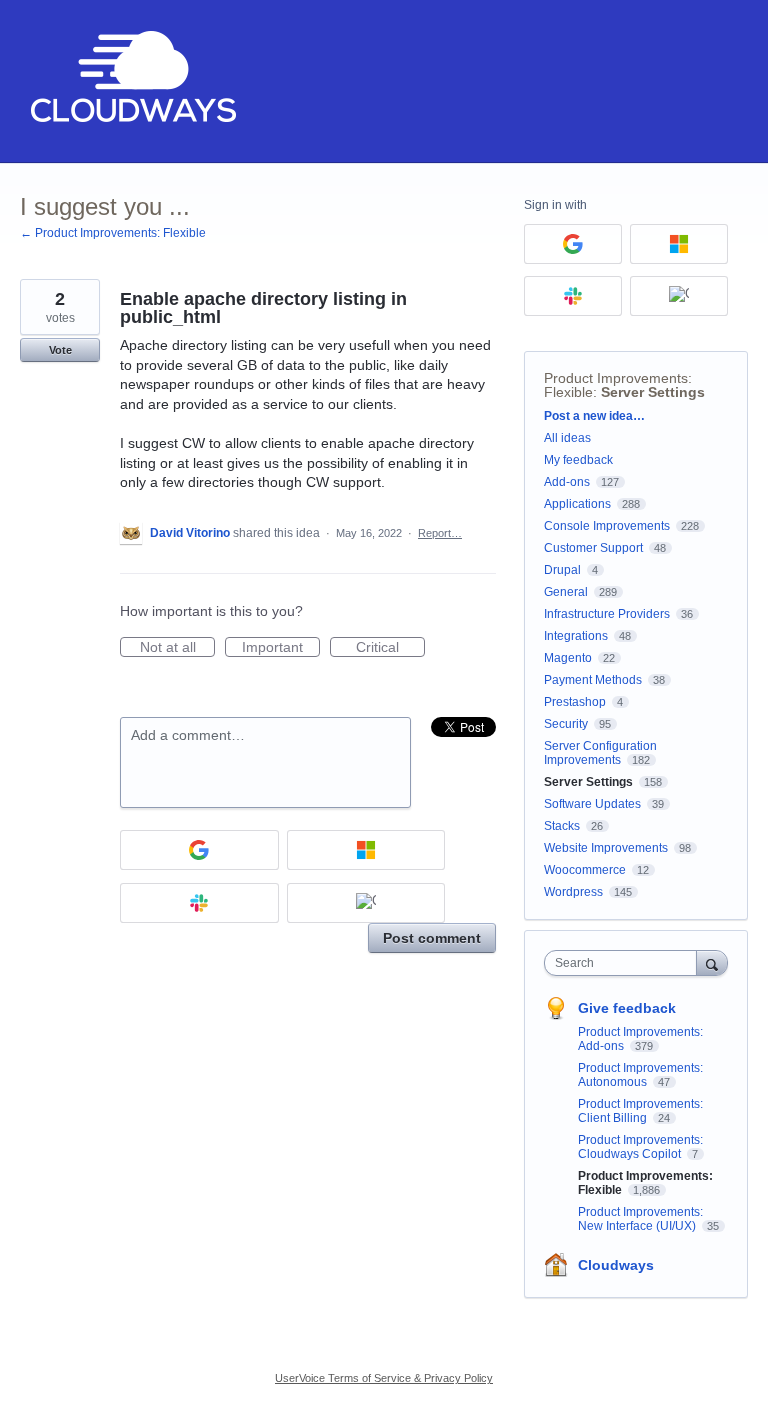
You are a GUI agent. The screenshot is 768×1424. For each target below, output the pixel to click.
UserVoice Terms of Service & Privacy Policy (384, 1378)
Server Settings (653, 392)
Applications (577, 504)
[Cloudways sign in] (366, 903)
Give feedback (627, 1008)
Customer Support (593, 548)
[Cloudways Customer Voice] (131, 81)
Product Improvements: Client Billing (640, 1111)
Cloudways (616, 1265)
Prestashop (575, 702)
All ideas (567, 438)
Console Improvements (607, 526)
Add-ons (567, 482)
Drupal (562, 570)
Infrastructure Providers (607, 614)
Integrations (576, 636)
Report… (440, 533)
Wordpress (573, 892)
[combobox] (625, 963)
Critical (390, 648)
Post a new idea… (594, 416)
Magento (568, 658)
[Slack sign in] (199, 903)
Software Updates (592, 804)
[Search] (712, 962)
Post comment (432, 938)
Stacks (562, 826)
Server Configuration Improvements (600, 753)
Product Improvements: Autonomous (640, 1075)
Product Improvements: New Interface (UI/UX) (640, 1219)
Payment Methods (593, 680)
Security (566, 724)
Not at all (177, 648)
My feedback (578, 460)
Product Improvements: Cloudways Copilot (640, 1147)
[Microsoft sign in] (366, 850)
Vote (60, 350)
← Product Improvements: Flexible (113, 233)
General (566, 592)
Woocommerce (585, 870)
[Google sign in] (199, 850)
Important (281, 648)
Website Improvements (606, 848)
